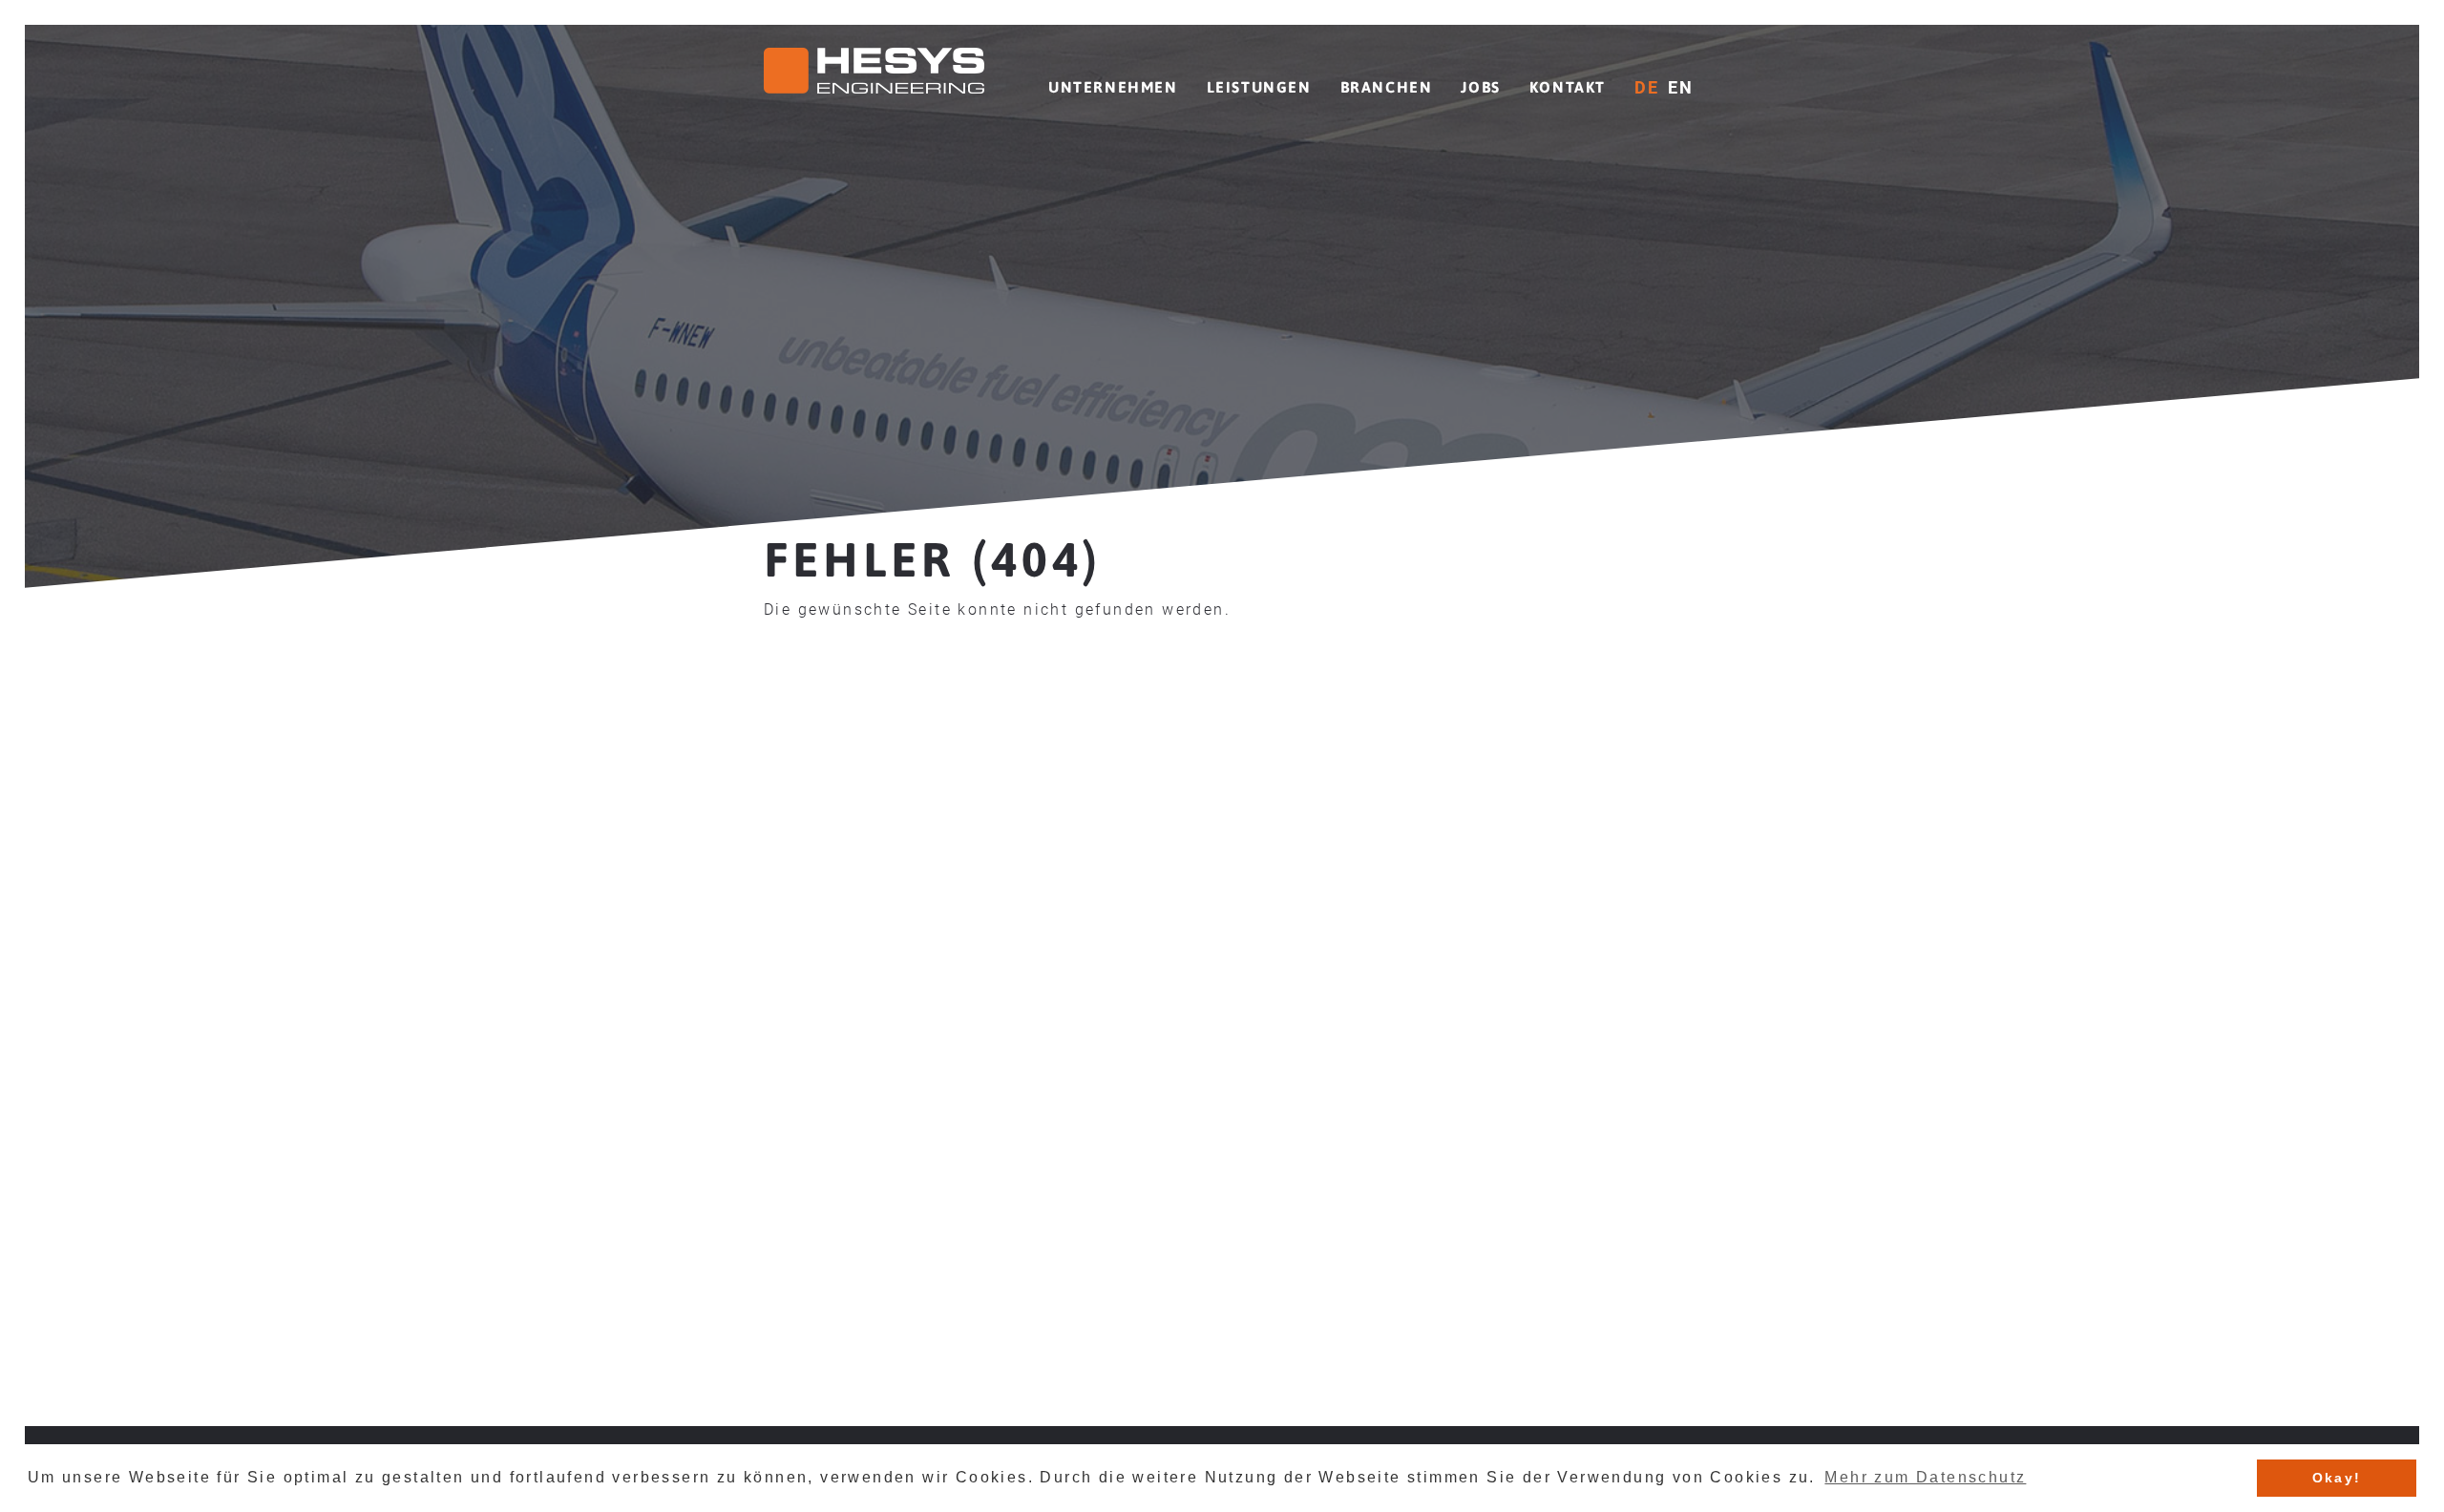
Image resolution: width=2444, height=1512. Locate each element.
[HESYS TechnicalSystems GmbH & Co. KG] (874, 74)
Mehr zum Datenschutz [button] (1925, 1477)
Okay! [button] (2337, 1478)
